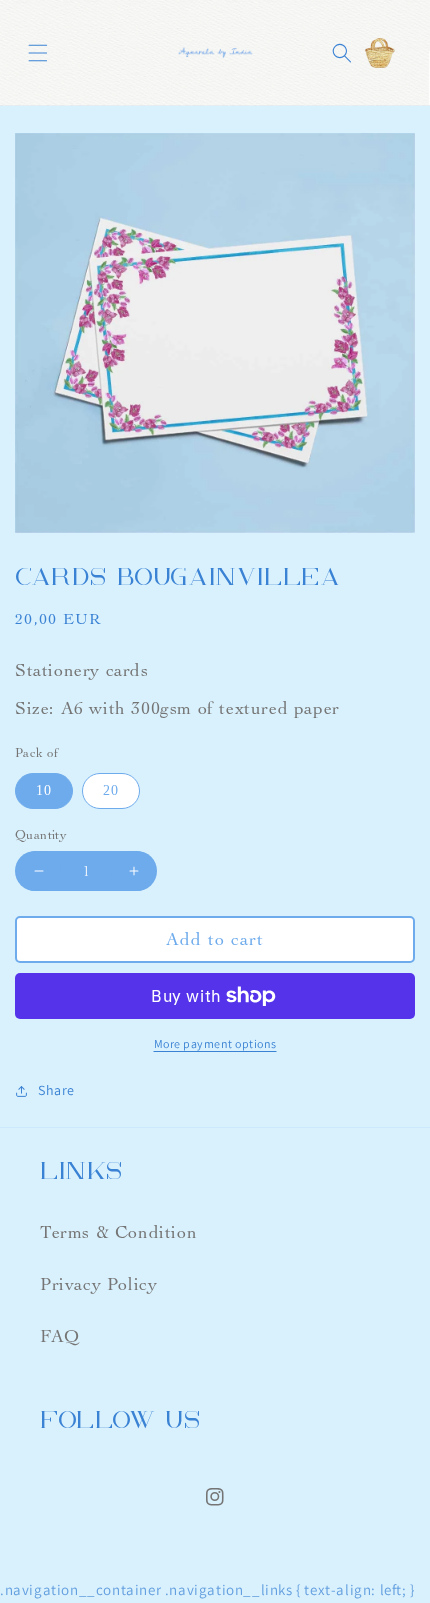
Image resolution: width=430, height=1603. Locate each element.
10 (44, 790)
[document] (215, 337)
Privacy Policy (98, 1284)
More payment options (215, 1043)
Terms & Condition (118, 1232)
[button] (38, 52)
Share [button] (56, 1090)
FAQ (60, 1336)
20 (111, 790)
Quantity (41, 835)
